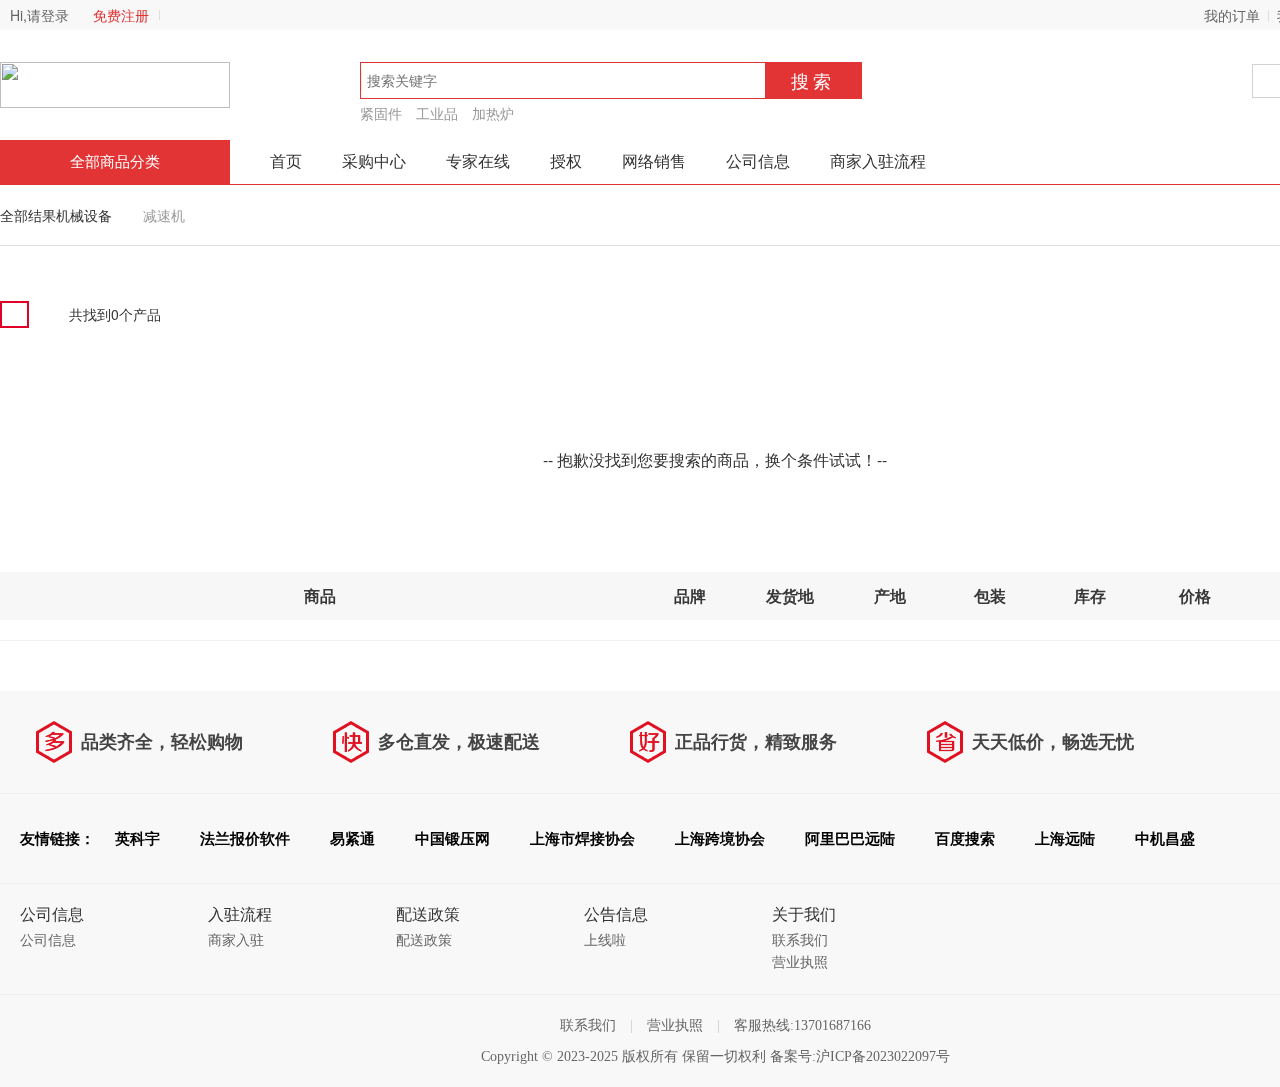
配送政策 (424, 940)
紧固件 (381, 113)
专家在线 (478, 161)
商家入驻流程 (878, 161)
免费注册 (121, 15)
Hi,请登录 (39, 15)
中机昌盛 (1165, 839)
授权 (566, 161)
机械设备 (84, 215)
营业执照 (800, 962)
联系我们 (800, 940)
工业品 (437, 113)
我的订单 (1232, 15)
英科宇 (137, 839)
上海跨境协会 (720, 839)
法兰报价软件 (245, 839)
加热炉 (493, 113)
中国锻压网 (452, 839)
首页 (286, 161)
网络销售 (654, 161)
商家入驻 (236, 940)
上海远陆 (1065, 839)
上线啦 (605, 940)
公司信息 (758, 161)
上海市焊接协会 (582, 839)
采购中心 (374, 161)
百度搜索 (965, 839)
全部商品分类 (115, 162)
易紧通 (352, 839)
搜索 (813, 80)
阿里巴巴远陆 (850, 839)
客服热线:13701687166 (802, 1025)
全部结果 (28, 215)
